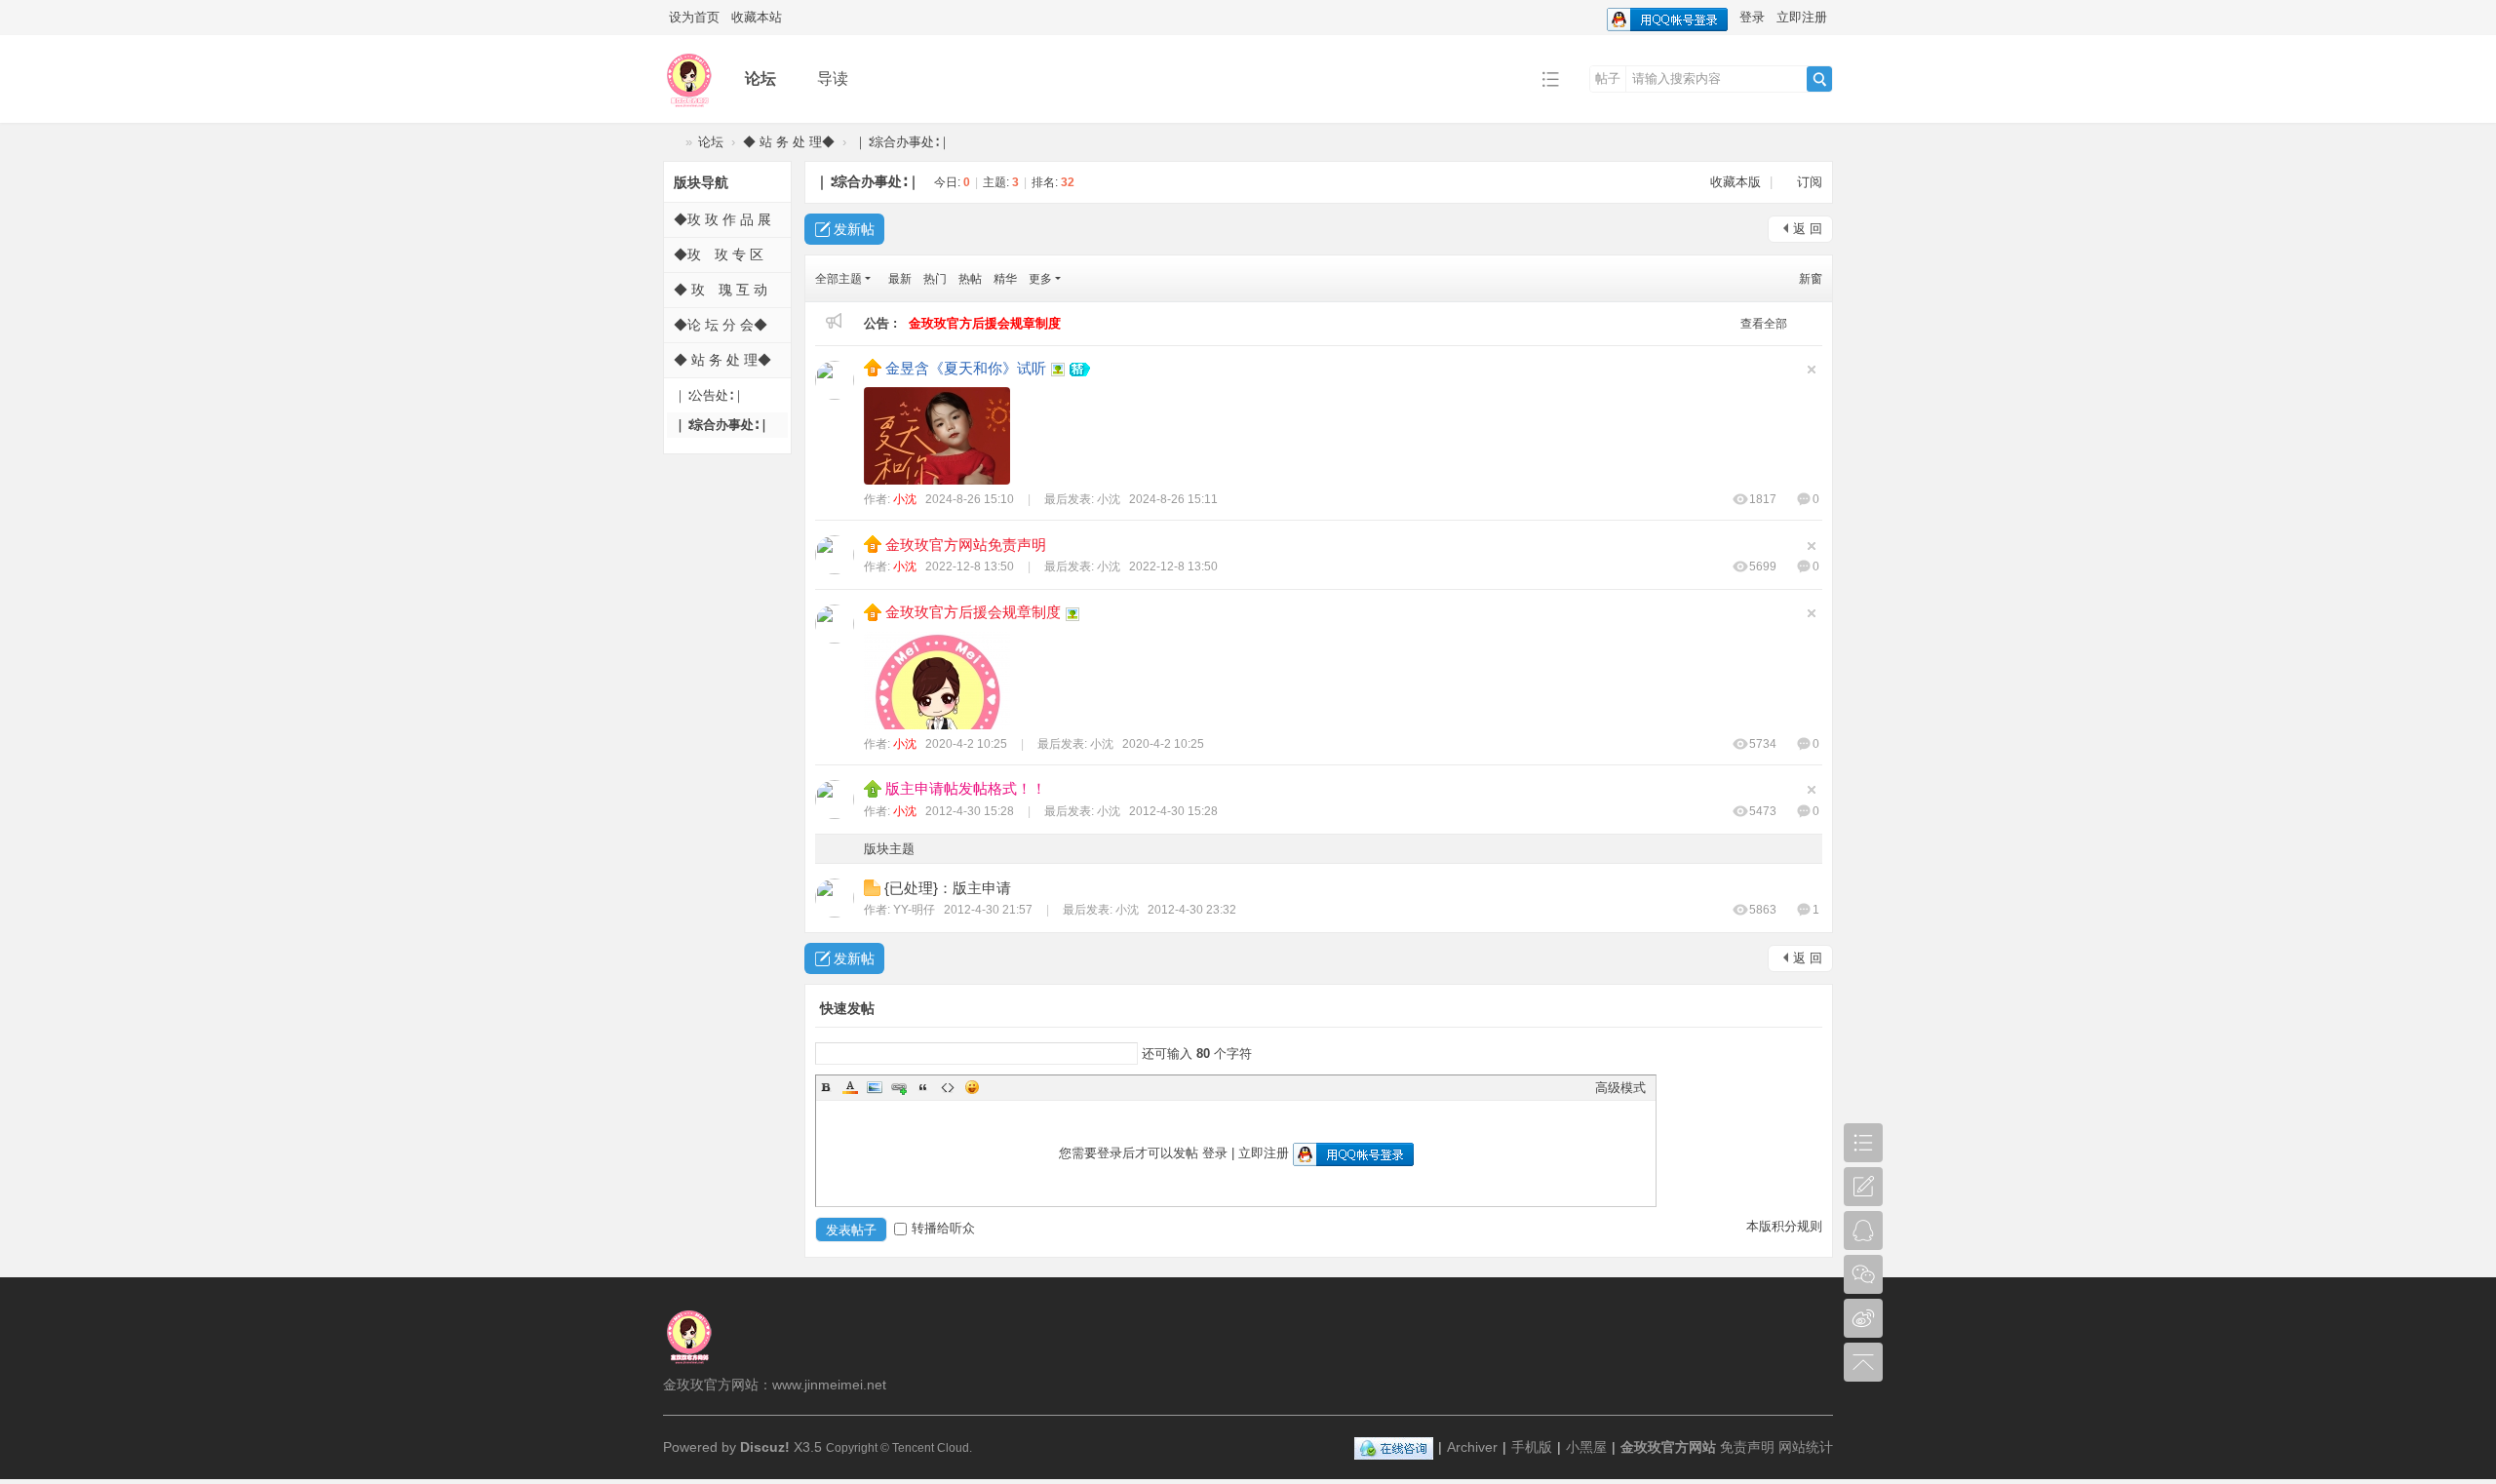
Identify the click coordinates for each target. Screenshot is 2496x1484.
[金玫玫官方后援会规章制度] (937, 681)
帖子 (1608, 78)
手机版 (1532, 1447)
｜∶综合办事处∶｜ (902, 142)
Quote (923, 1087)
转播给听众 (943, 1228)
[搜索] (1819, 79)
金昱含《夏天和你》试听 (966, 368)
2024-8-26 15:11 (1173, 499)
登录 (1752, 17)
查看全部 (1764, 324)
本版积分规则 (1784, 1226)
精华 (1005, 279)
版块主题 (889, 849)
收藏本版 (1737, 182)
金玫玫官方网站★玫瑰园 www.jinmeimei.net (671, 142)
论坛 (760, 78)
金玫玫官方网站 (1668, 1447)
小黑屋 (1586, 1447)
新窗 (1811, 279)
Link (899, 1087)
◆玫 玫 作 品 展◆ (722, 233)
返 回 (1808, 229)
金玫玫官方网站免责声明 (966, 545)
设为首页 (694, 17)
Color (850, 1087)
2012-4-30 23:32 (1192, 910)
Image (875, 1087)
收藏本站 (757, 17)
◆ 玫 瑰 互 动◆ (721, 303)
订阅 (1810, 182)
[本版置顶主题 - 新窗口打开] (875, 787)
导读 (833, 78)
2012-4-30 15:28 (1173, 811)
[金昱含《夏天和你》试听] (937, 436)
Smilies (972, 1087)
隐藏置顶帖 (1812, 370)
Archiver (1472, 1447)
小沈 (905, 499)
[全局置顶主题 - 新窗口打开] (875, 367)
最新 (900, 279)
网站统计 (1806, 1447)
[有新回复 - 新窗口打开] (874, 887)
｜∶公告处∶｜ (709, 395)
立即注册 (1802, 17)
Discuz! (765, 1447)
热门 (935, 279)
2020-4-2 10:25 (1163, 744)
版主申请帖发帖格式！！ (966, 788)
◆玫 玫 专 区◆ (719, 268)
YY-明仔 (914, 910)
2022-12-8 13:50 (1173, 566)
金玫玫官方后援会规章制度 (973, 612)
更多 (1040, 279)
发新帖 (854, 229)
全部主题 (838, 279)
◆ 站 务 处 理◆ (789, 142)
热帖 (970, 279)
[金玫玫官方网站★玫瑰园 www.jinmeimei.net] (689, 109)
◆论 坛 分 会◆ (721, 325)
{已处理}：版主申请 (948, 888)
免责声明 (1747, 1447)
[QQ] (1394, 1447)
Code (948, 1087)
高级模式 (1620, 1088)
